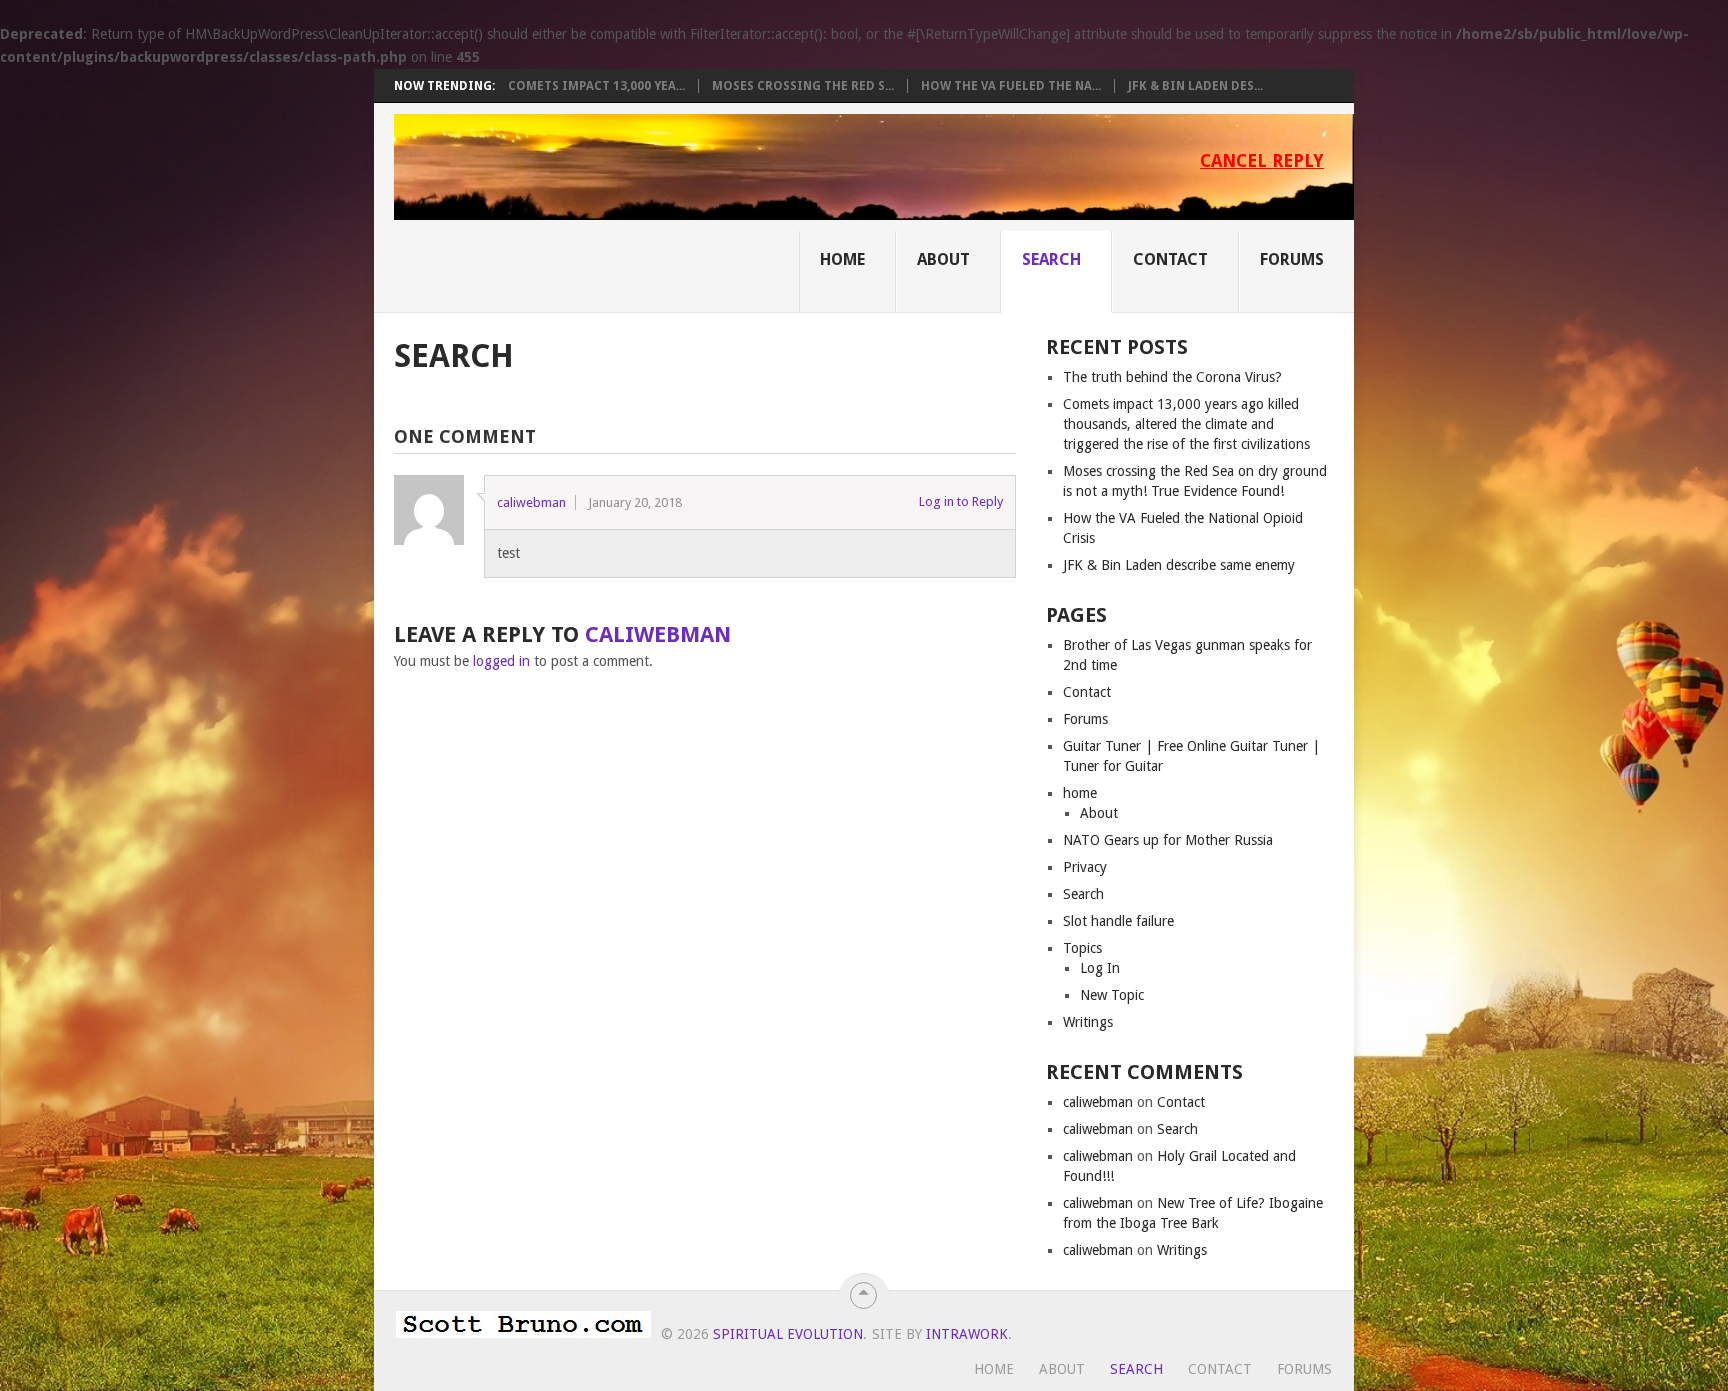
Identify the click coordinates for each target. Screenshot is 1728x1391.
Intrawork (967, 1334)
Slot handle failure (1118, 921)
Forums (1292, 259)
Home (842, 259)
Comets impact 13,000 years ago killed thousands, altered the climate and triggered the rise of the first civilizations (1186, 424)
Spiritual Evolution (788, 1334)
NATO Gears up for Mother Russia (1168, 840)
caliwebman (531, 502)
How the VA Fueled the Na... (1011, 86)
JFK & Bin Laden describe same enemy (1179, 565)
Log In (1100, 968)
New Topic (1112, 995)
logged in (501, 661)
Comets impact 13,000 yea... (596, 86)
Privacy (1085, 867)
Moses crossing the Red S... (803, 86)
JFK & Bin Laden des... (1195, 86)
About (943, 259)
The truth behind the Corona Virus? (1172, 377)
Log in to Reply (961, 501)
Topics (1082, 948)
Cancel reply (1262, 161)
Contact (1170, 259)
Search (1051, 259)
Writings (1088, 1022)
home (1080, 793)
